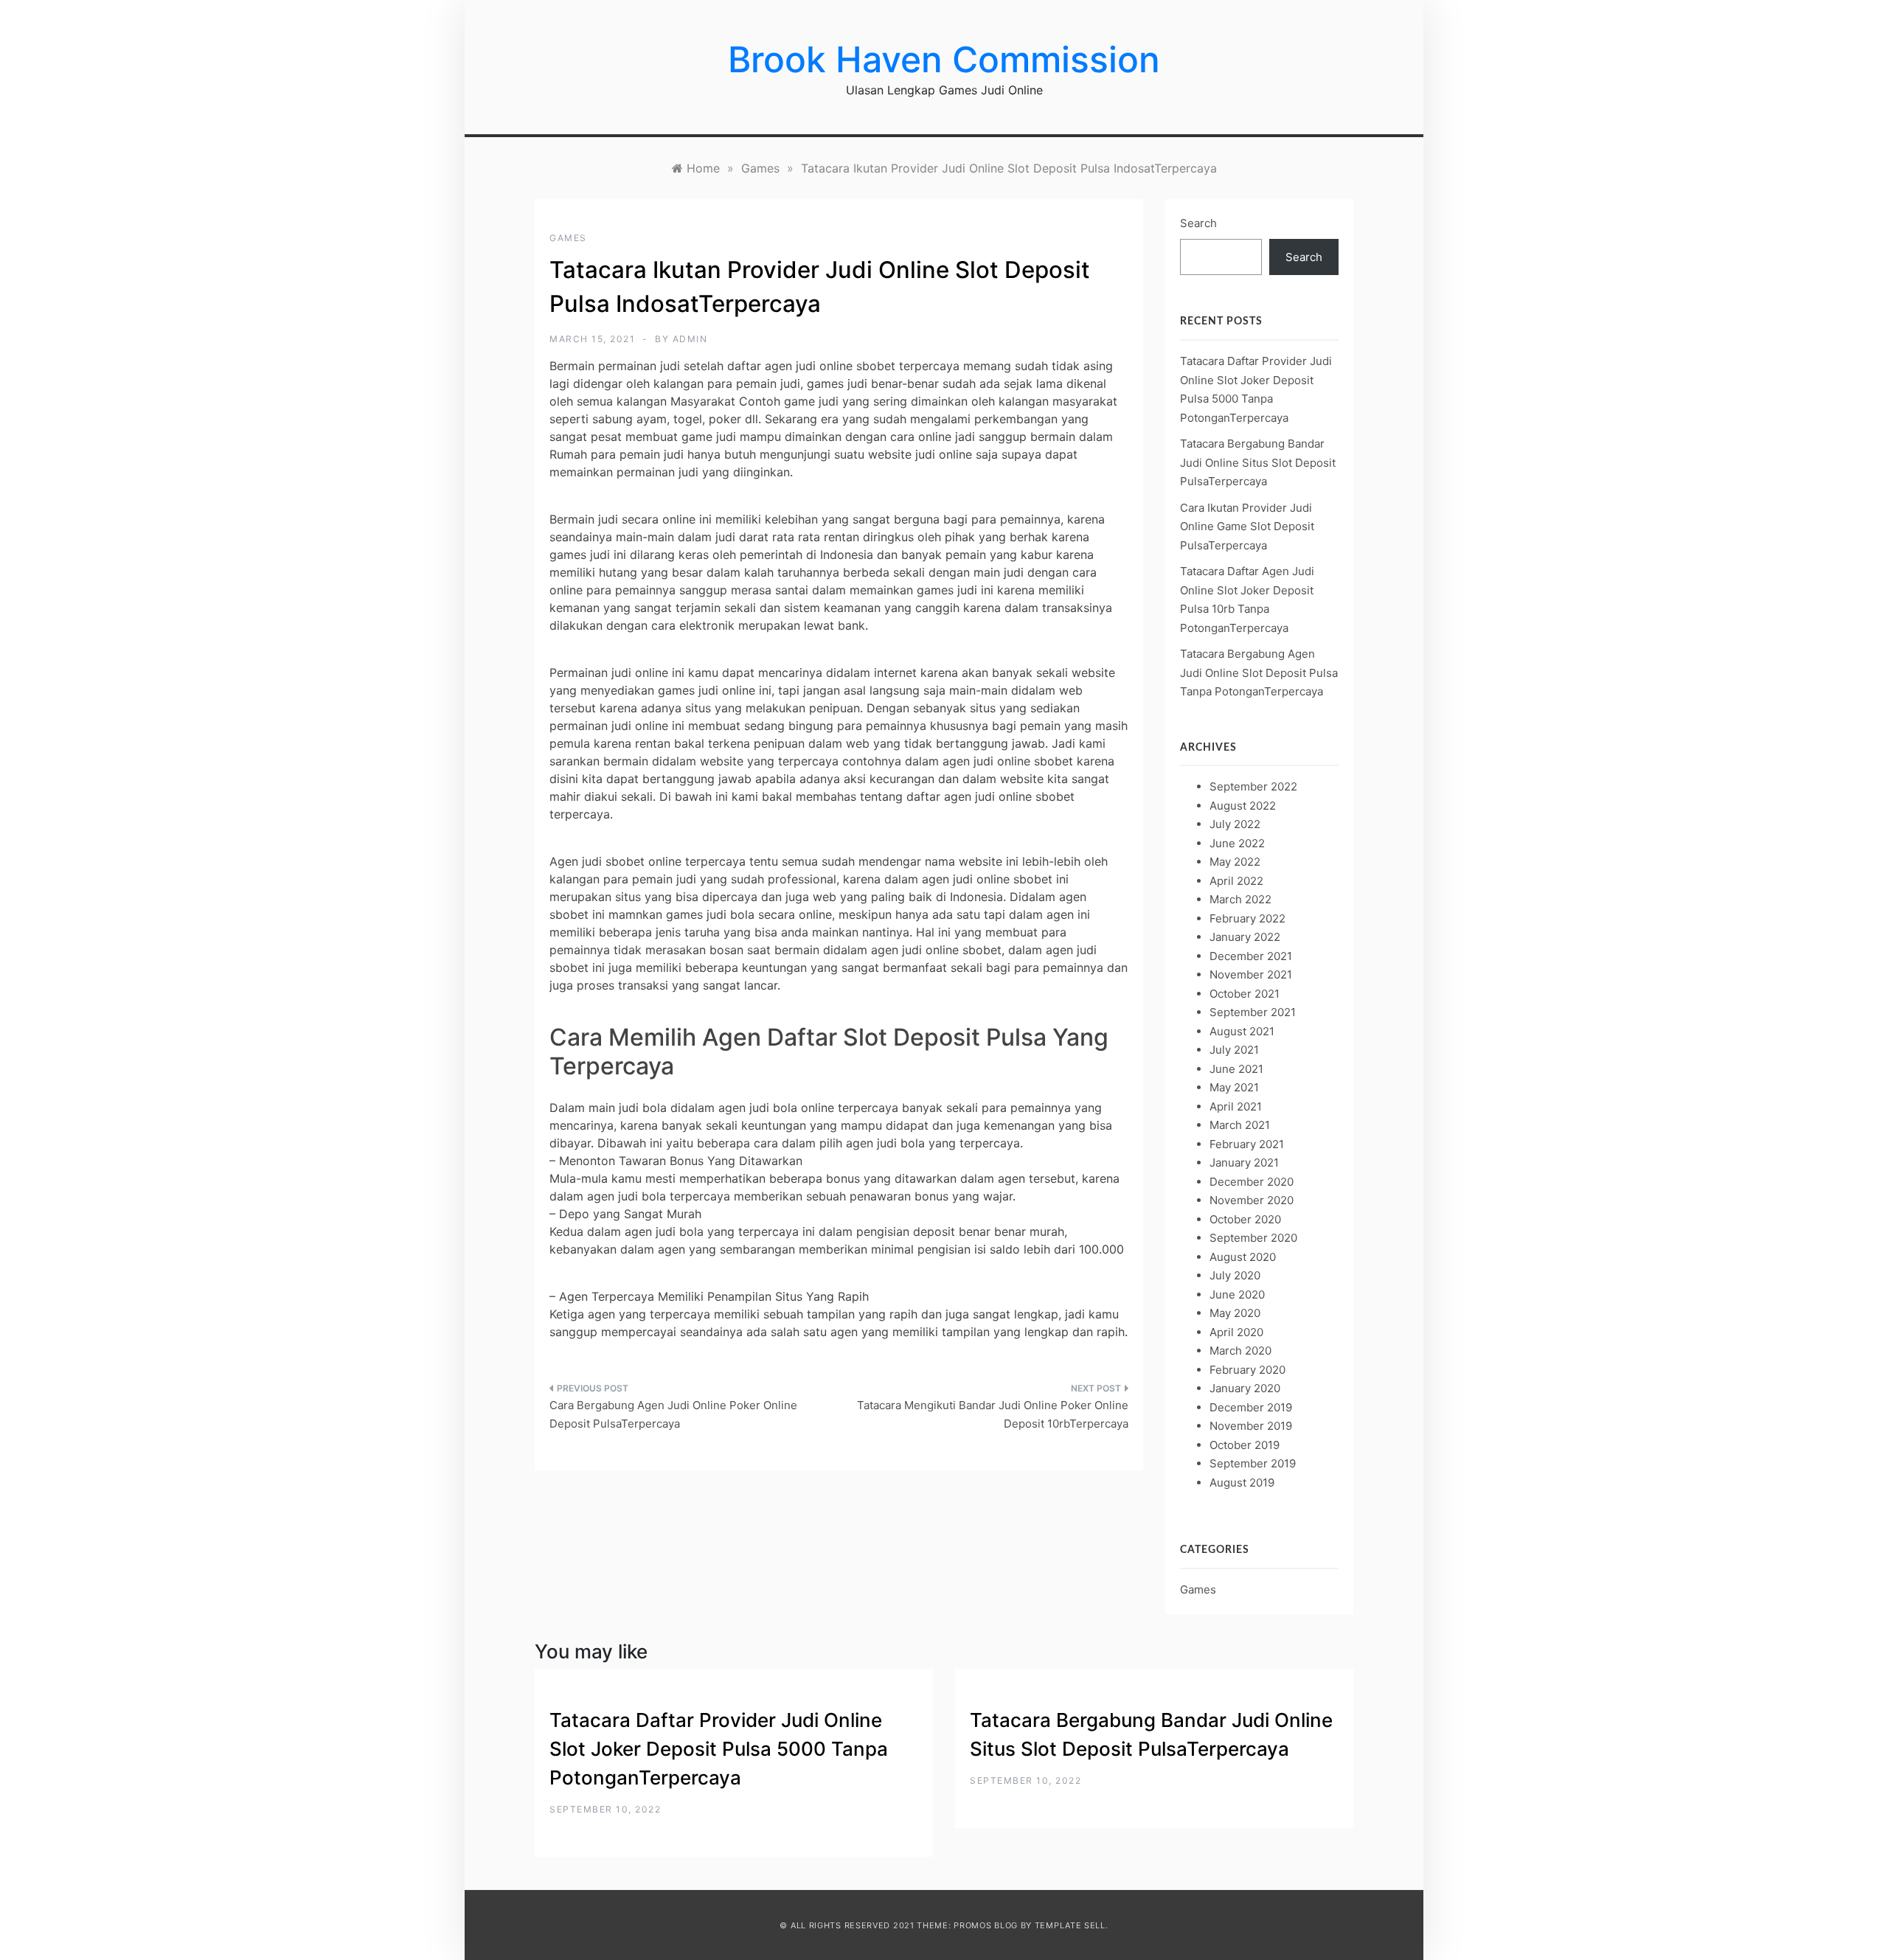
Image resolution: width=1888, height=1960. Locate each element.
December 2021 (1251, 956)
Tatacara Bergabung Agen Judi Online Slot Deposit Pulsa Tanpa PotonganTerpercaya (1259, 673)
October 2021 (1245, 994)
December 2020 (1252, 1182)
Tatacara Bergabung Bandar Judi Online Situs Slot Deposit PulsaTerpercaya (1258, 462)
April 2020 (1236, 1332)
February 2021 (1247, 1144)
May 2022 (1235, 862)
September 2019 (1253, 1463)
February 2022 (1247, 918)
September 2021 (1253, 1012)
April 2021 (1236, 1106)
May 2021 (1234, 1087)
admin (690, 339)
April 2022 (1236, 881)
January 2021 (1244, 1163)
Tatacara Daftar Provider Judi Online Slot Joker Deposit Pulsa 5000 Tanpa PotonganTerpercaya (719, 1749)
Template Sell (1070, 1925)
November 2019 (1251, 1426)
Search (1198, 223)
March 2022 (1240, 899)
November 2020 (1252, 1200)
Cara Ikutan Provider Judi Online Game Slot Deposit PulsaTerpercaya (1247, 527)
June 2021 (1236, 1069)
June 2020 (1237, 1294)
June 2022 (1237, 843)
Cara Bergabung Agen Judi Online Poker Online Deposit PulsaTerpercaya (673, 1415)
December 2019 (1251, 1407)
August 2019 (1242, 1483)
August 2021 (1242, 1031)
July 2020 (1235, 1275)
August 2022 (1243, 806)
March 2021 (1240, 1125)
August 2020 (1243, 1257)
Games (568, 238)
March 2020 (1240, 1351)
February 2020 (1247, 1370)
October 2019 (1245, 1445)
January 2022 (1245, 937)
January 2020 (1245, 1388)
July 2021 (1234, 1050)
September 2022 (1253, 786)
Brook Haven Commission (944, 59)
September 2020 (1253, 1238)
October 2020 (1245, 1219)
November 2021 (1251, 974)
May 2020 (1235, 1313)
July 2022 (1235, 824)
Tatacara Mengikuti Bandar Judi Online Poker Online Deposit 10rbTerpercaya (993, 1415)
